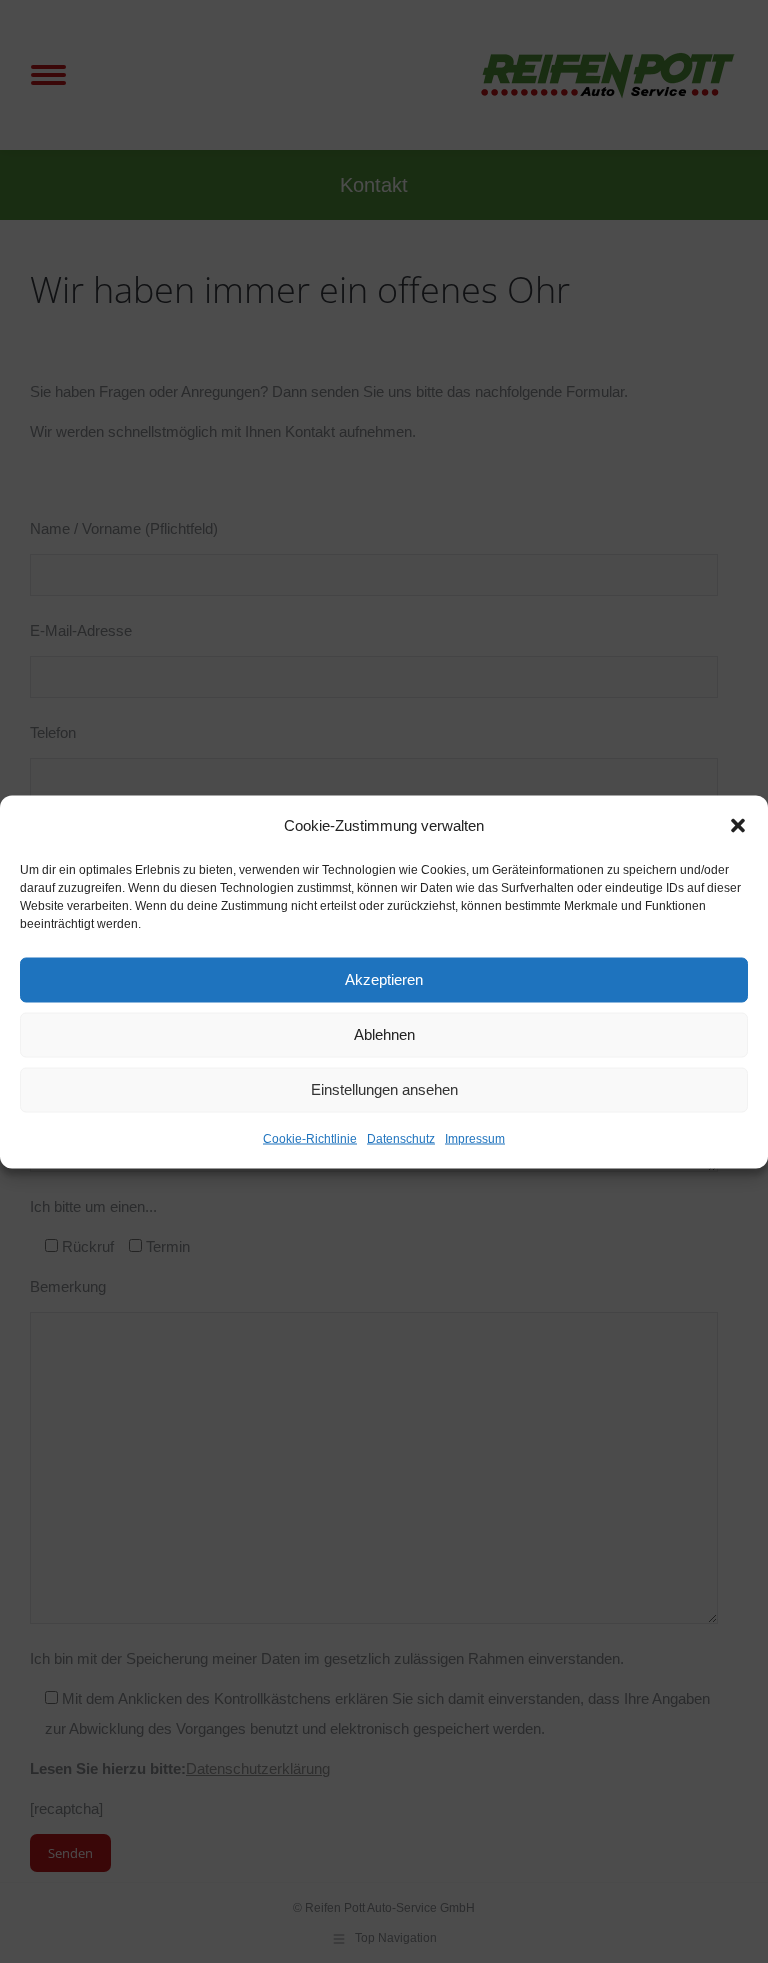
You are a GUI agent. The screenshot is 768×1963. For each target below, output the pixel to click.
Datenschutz (401, 1138)
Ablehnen (384, 1034)
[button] (738, 825)
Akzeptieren (384, 979)
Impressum (475, 1138)
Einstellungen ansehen (384, 1089)
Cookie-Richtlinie (310, 1138)
